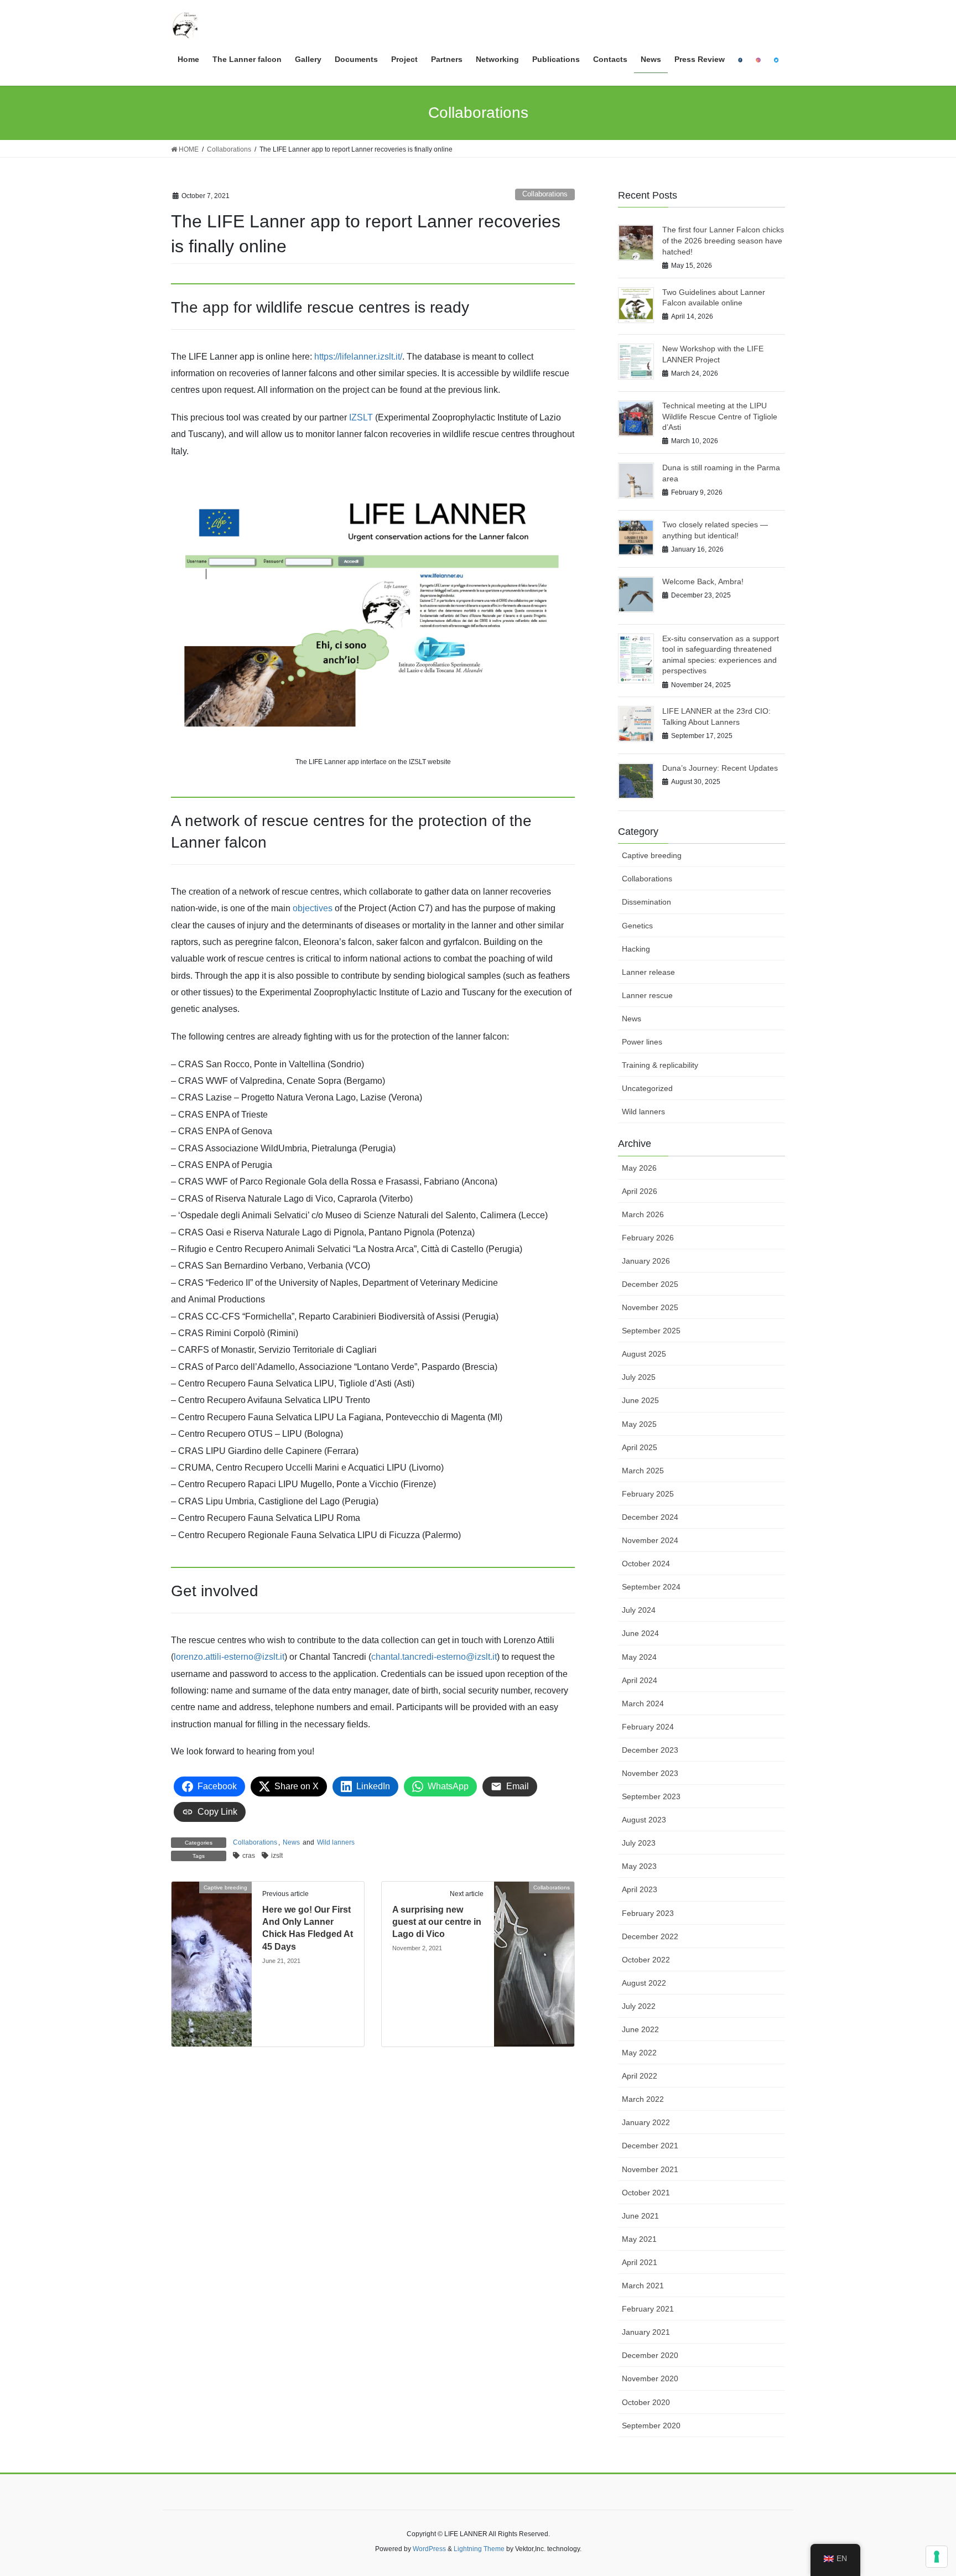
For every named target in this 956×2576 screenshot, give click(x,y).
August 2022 (644, 1983)
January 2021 (646, 2332)
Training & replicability (660, 1065)
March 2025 (643, 1471)
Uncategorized (647, 1088)
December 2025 (650, 1284)
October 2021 (646, 2193)
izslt (277, 1856)
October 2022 (646, 1960)
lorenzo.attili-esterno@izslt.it (229, 1657)
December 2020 (650, 2355)
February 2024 (648, 1727)
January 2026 (646, 1261)
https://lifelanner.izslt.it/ (358, 357)
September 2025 (651, 1331)
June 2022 (640, 2029)
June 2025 (640, 1400)
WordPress (429, 2549)
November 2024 (650, 1540)
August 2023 (644, 1820)
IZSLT (362, 417)
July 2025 (639, 1377)
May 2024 (639, 1657)
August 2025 (644, 1354)
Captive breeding (652, 855)
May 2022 (639, 2053)
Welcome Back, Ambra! (703, 581)
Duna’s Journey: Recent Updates (720, 768)
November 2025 (650, 1307)
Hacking (636, 949)
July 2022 (639, 2006)
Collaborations (545, 194)
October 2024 (646, 1564)
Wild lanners (336, 1842)
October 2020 (646, 2402)
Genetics (637, 926)
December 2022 (650, 1936)
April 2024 (640, 1680)
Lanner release (648, 972)
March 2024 (643, 1704)
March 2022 (643, 2099)
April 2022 (640, 2076)
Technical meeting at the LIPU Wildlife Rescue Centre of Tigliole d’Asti (720, 416)
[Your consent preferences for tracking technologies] (937, 2557)
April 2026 (640, 1191)
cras (249, 1856)
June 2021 (640, 2216)
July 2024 (639, 1610)
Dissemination (646, 902)
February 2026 (648, 1238)
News (291, 1842)
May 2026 (639, 1168)
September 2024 (651, 1587)
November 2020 (650, 2378)
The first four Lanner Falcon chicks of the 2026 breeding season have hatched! (723, 240)
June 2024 (640, 1633)
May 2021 (639, 2239)
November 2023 (650, 1773)
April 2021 (640, 2262)
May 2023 (639, 1866)
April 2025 (640, 1447)
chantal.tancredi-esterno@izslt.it (434, 1657)
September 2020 (651, 2426)
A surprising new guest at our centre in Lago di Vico (437, 1922)
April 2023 (640, 1889)
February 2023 (648, 1913)
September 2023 (651, 1796)
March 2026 (643, 1214)
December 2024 (650, 1517)
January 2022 (646, 2122)
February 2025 (648, 1494)
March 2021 (643, 2286)
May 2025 (639, 1424)
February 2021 (648, 2309)
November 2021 (650, 2169)
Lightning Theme (479, 2549)
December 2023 (650, 1750)
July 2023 (639, 1843)
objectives (314, 908)
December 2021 (650, 2146)
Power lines (642, 1042)
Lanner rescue (647, 995)
